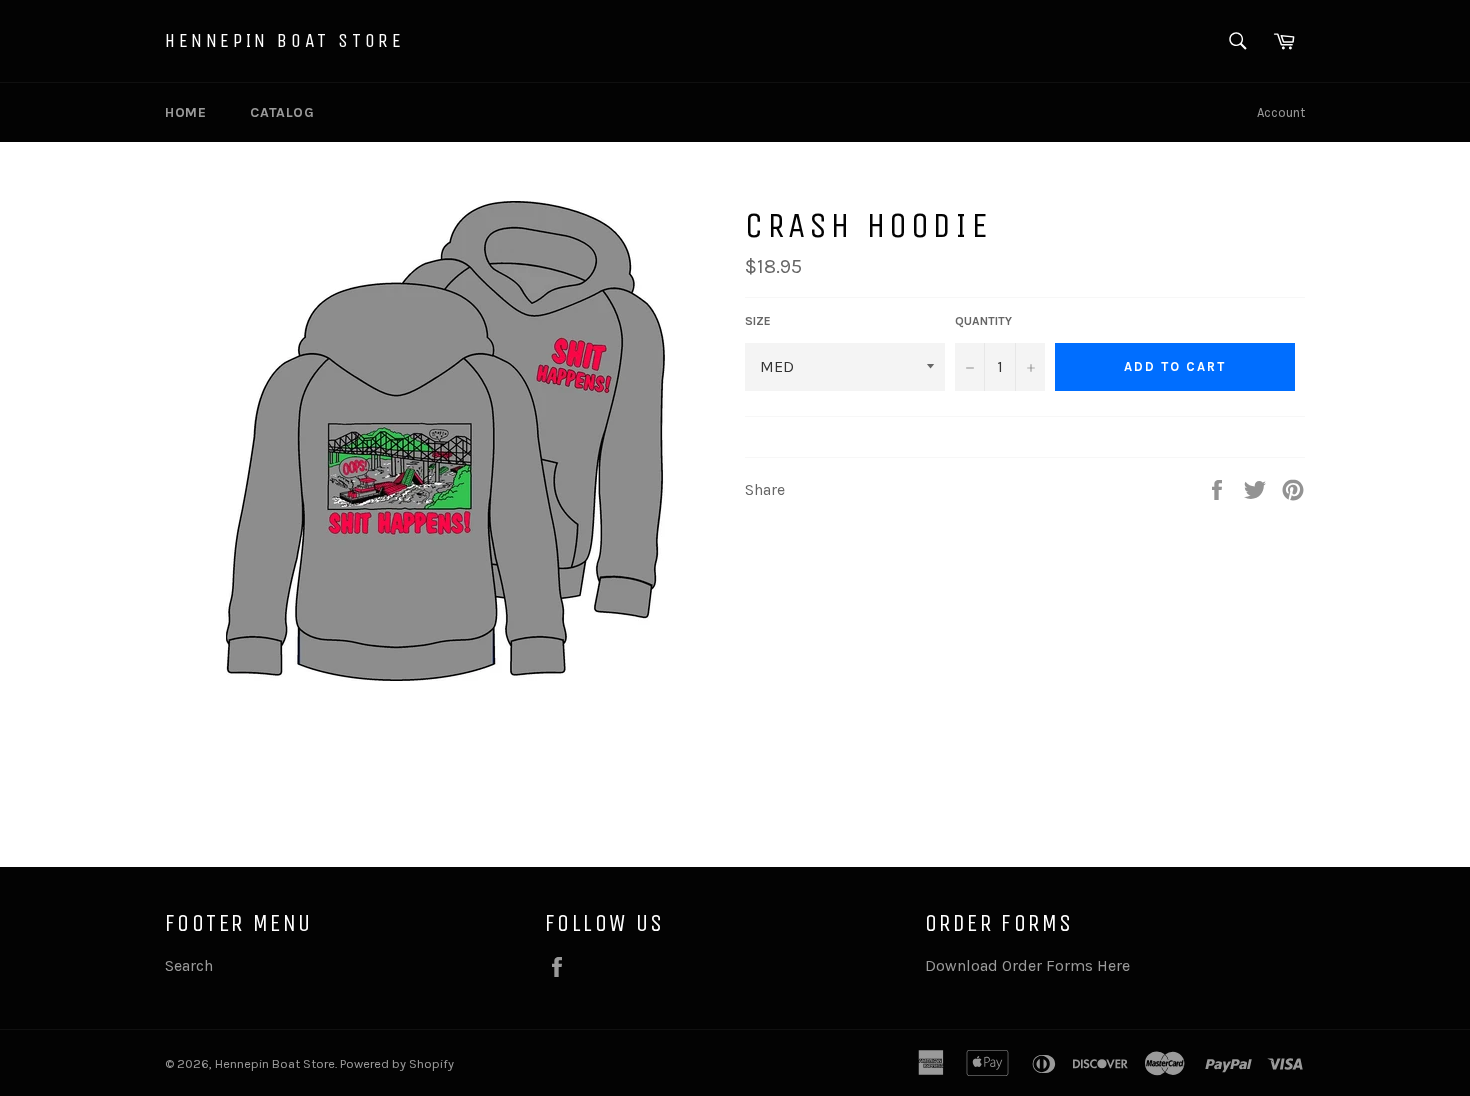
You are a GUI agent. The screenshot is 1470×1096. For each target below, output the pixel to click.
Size (758, 321)
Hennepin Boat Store (284, 40)
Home (185, 112)
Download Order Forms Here (1027, 965)
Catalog (282, 112)
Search (189, 965)
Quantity (983, 321)
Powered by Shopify (397, 1063)
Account (1281, 112)
